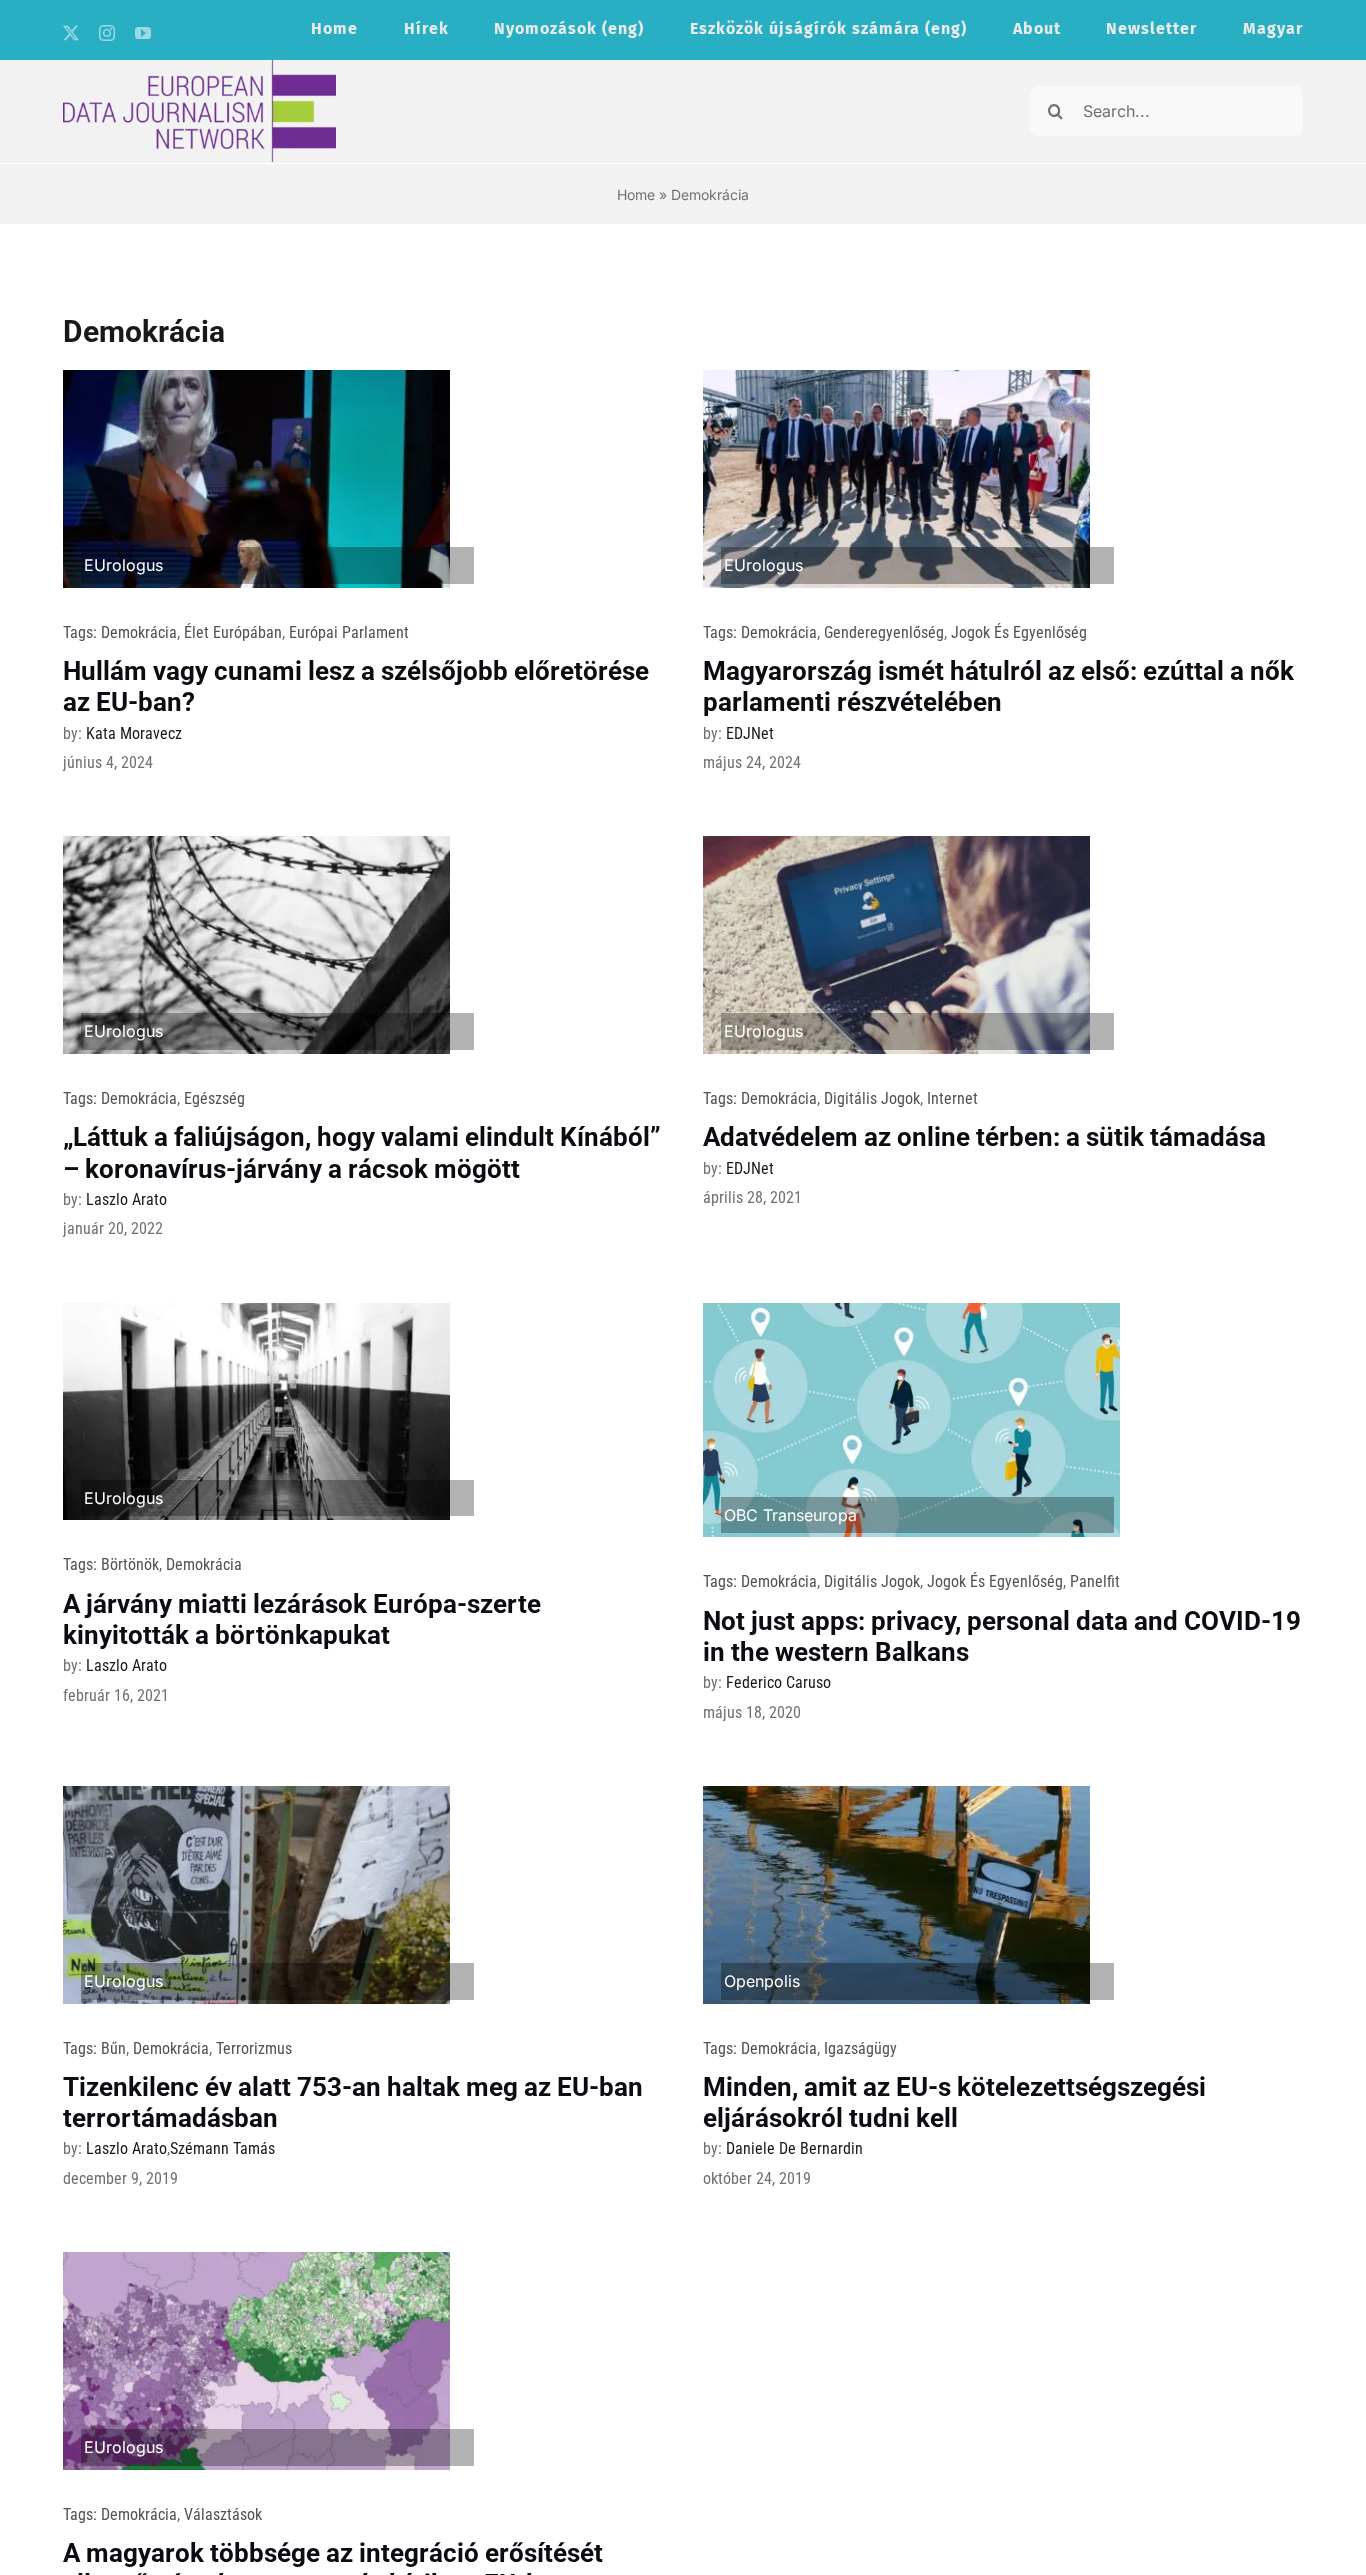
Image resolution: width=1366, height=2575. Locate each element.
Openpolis (762, 1981)
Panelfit (1095, 1581)
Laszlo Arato (126, 1199)
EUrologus (123, 565)
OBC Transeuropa (790, 1515)
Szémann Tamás (222, 2148)
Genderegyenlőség (884, 632)
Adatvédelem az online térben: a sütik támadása (984, 1137)
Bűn (113, 2048)
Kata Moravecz (134, 733)
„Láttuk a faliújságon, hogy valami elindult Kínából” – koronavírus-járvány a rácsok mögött (362, 1152)
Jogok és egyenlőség (1019, 632)
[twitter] (71, 33)
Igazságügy (860, 2048)
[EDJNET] (199, 68)
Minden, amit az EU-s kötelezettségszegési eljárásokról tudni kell (954, 2102)
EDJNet (750, 733)
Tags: (82, 632)
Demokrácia (139, 632)
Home (636, 194)
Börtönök (130, 1564)
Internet (952, 1098)
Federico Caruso (778, 1682)
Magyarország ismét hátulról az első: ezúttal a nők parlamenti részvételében (998, 686)
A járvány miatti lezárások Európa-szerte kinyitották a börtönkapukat (302, 1619)
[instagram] (107, 33)
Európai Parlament (349, 632)
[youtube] (143, 33)
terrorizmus (254, 2048)
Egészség (214, 1098)
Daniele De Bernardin (794, 2148)
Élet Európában (233, 632)
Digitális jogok (872, 1098)
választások (223, 2514)
